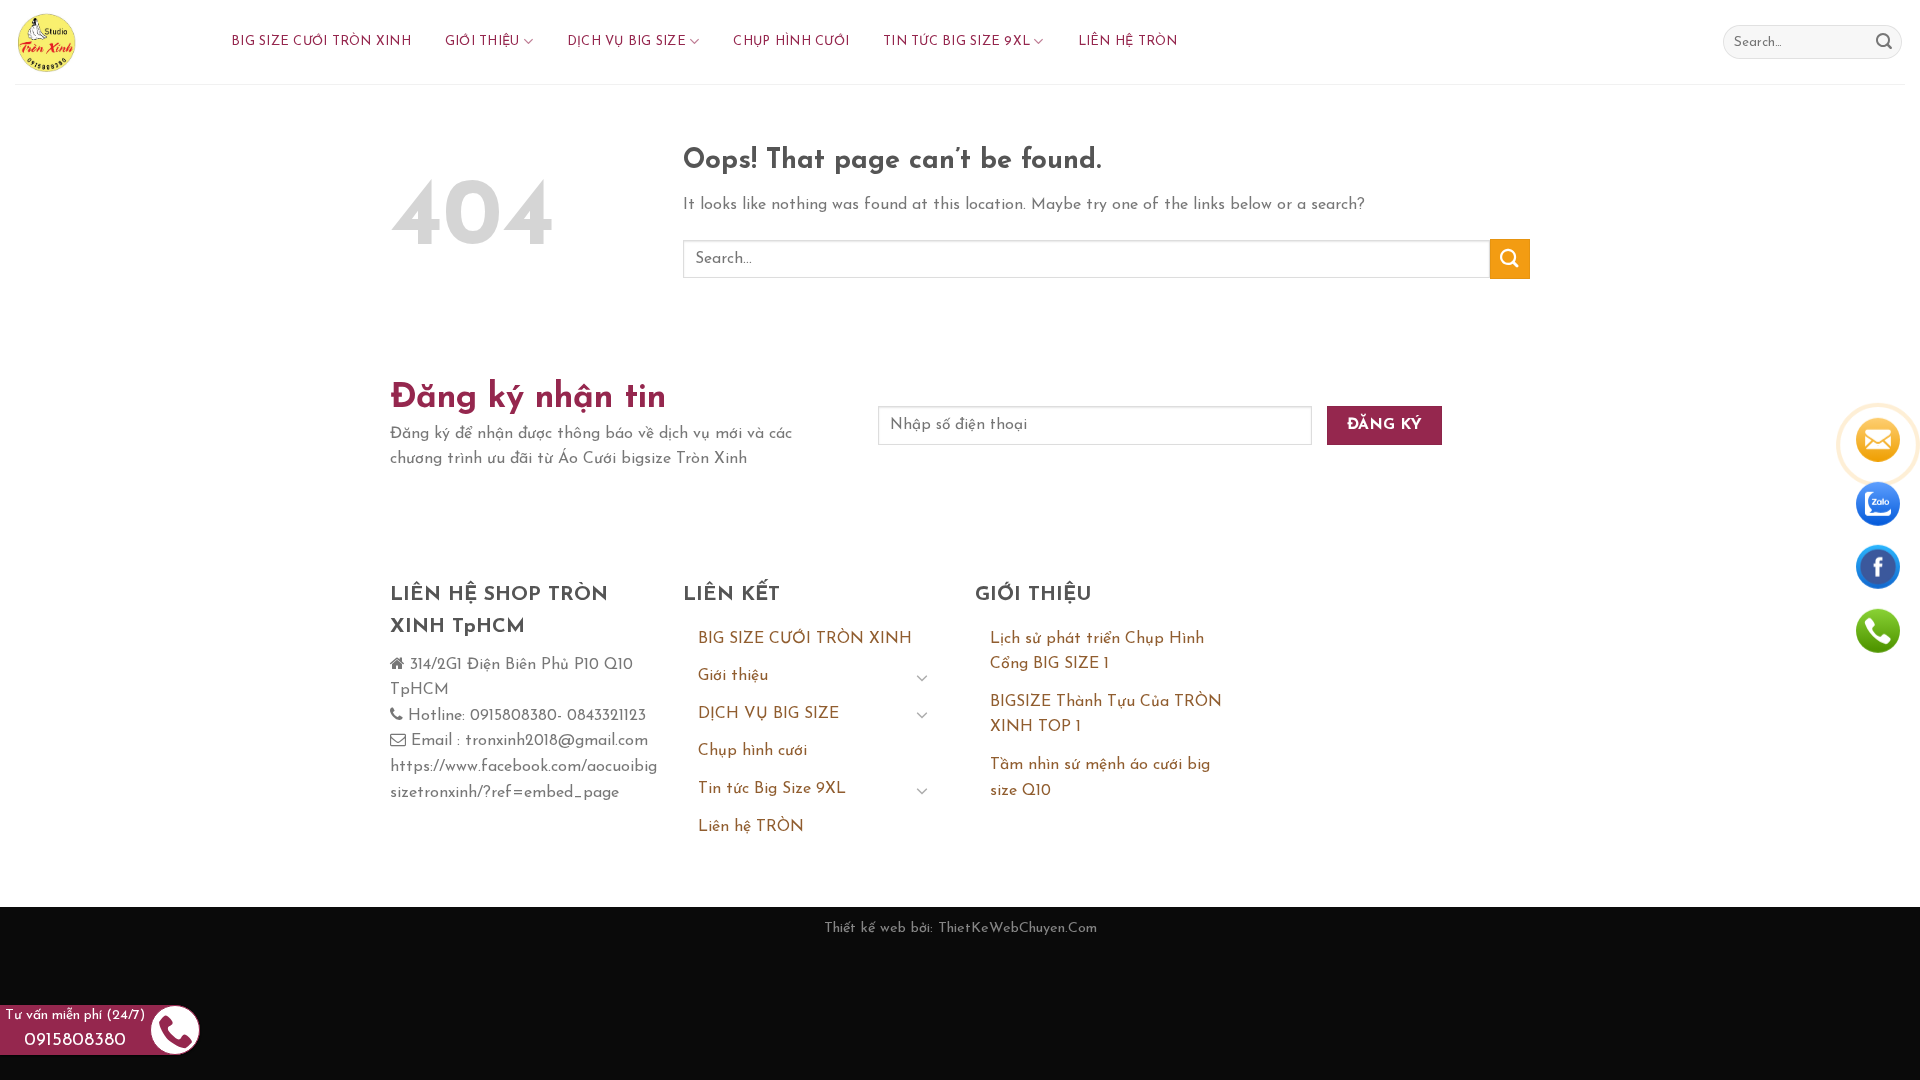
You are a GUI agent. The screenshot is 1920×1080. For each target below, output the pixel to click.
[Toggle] (922, 677)
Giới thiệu (482, 41)
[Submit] (1884, 42)
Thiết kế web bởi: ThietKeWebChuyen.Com (960, 928)
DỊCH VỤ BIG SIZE (626, 41)
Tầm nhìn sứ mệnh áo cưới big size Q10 (1100, 778)
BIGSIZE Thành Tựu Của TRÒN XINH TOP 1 (1106, 715)
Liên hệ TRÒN (1128, 41)
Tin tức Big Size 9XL (956, 41)
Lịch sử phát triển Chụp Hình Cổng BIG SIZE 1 (1097, 652)
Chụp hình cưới (791, 41)
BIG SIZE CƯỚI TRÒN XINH (321, 41)
